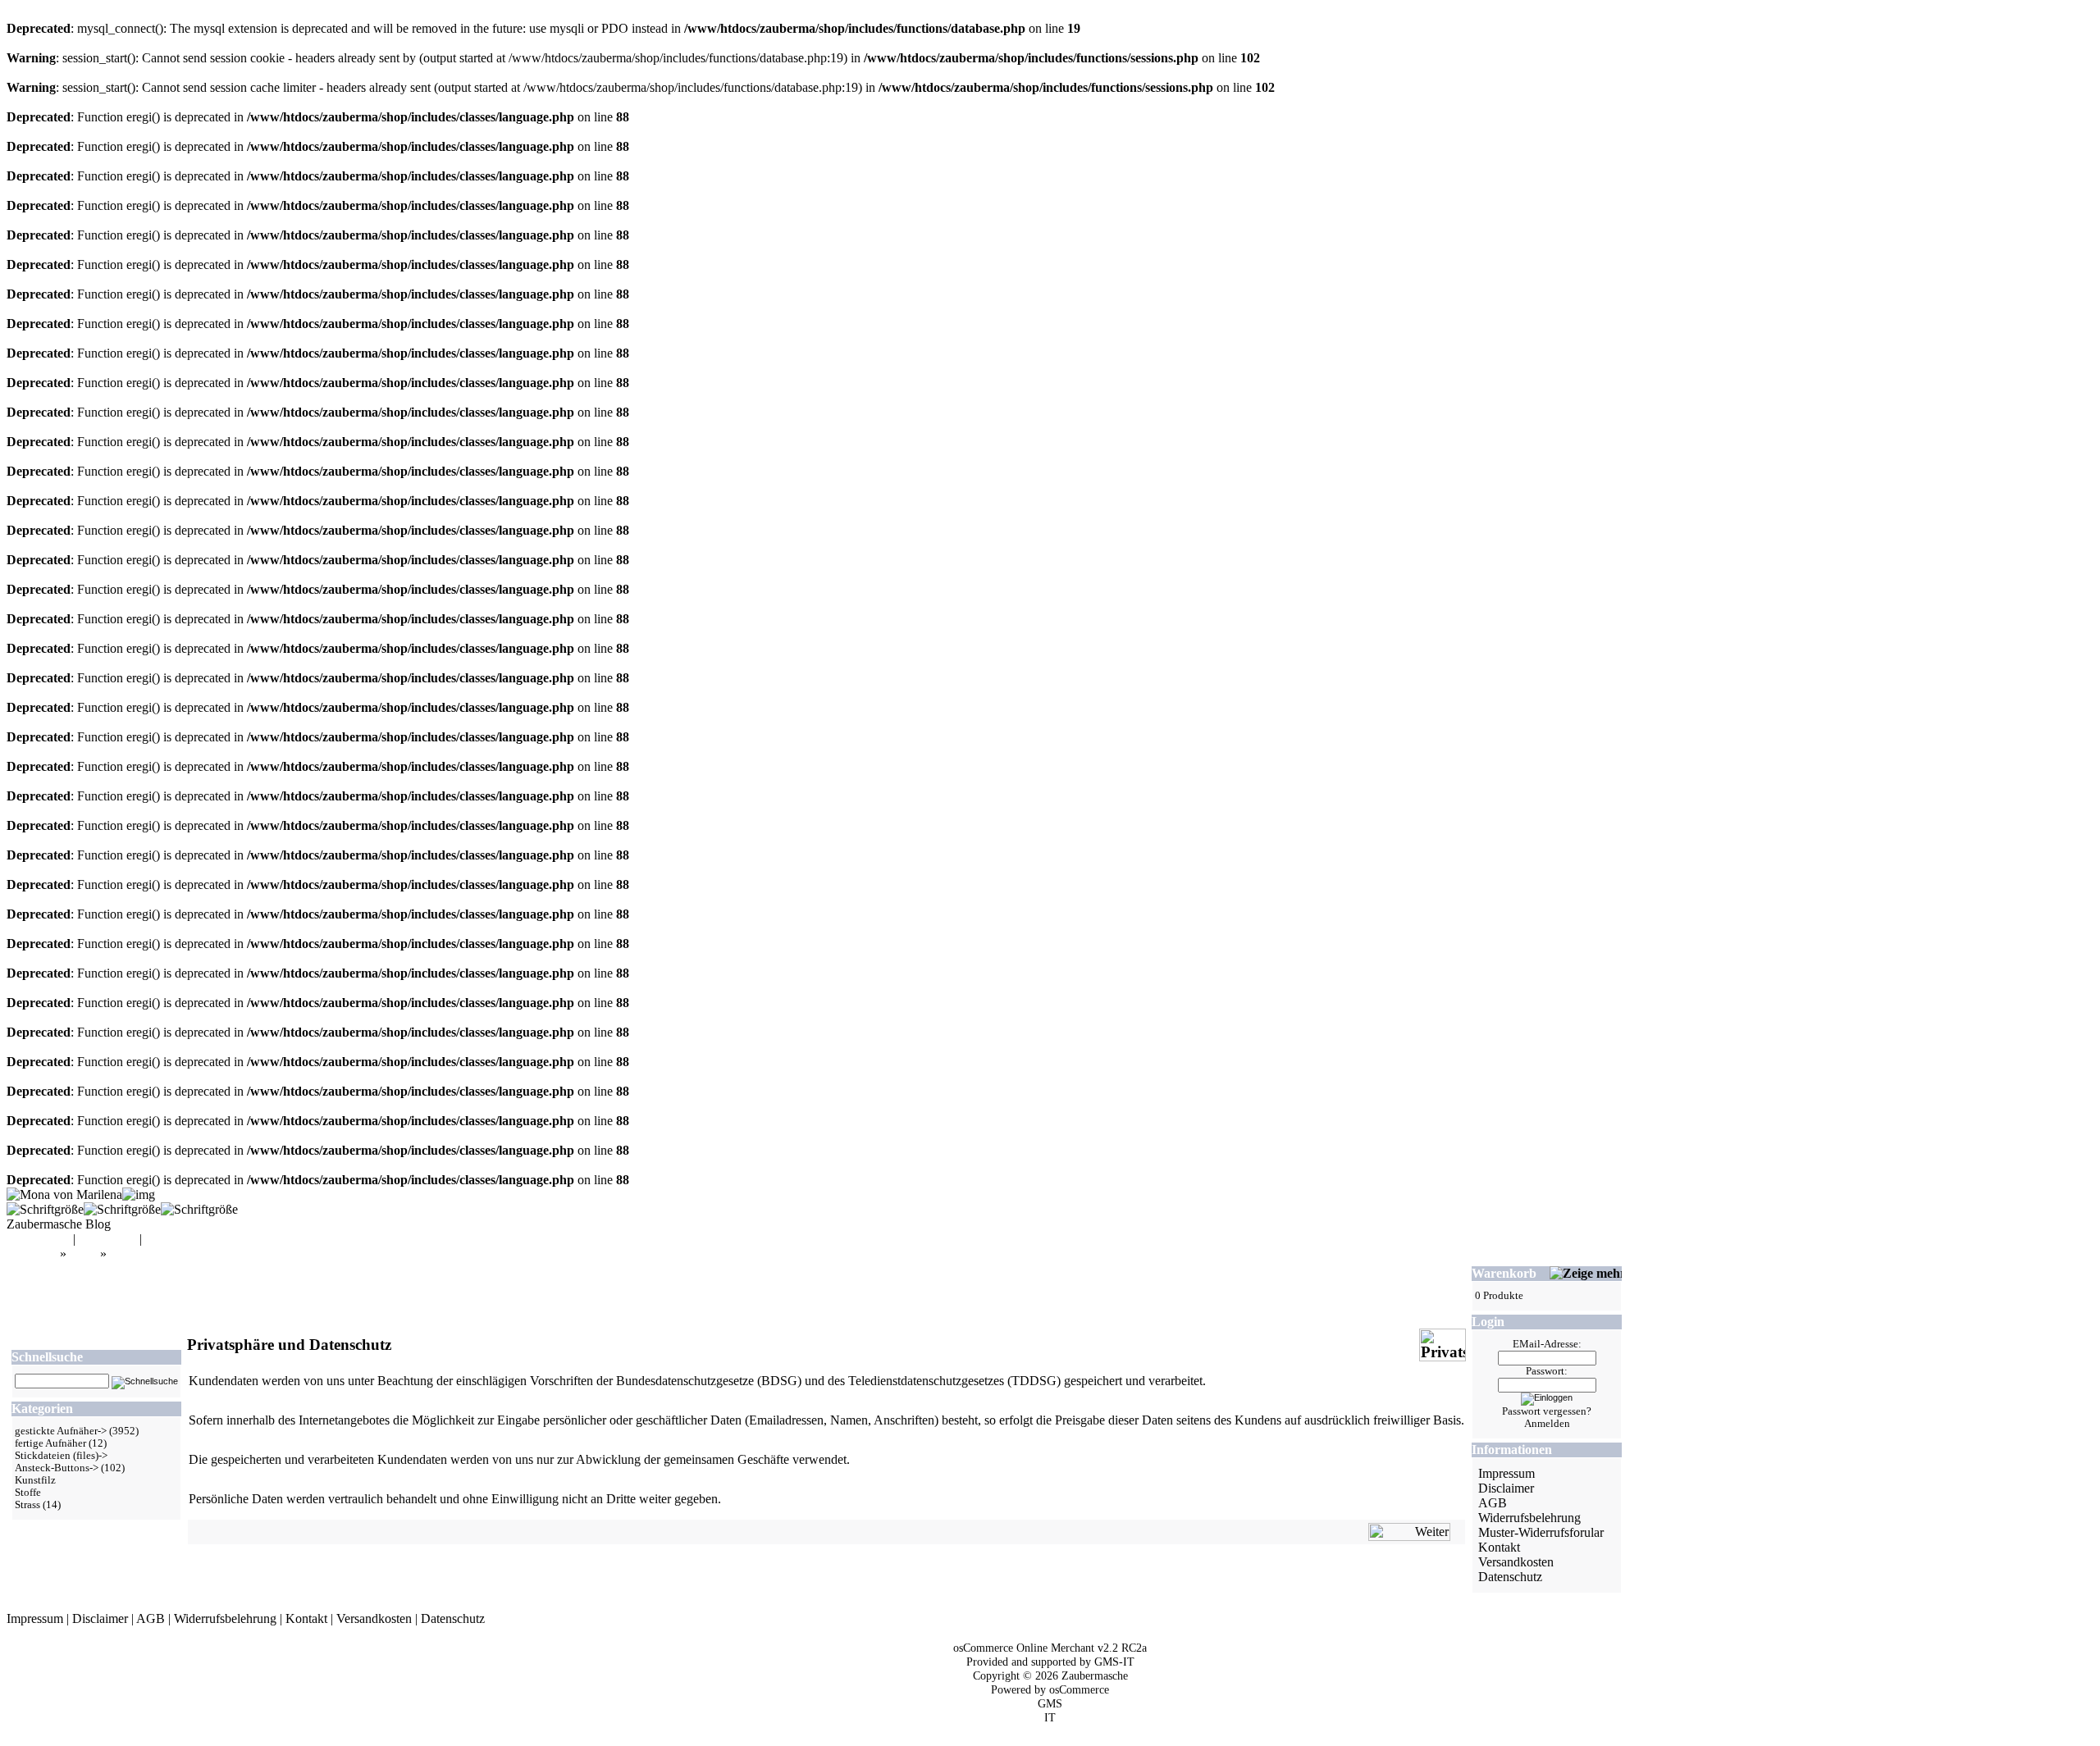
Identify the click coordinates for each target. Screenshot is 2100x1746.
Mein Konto (38, 1239)
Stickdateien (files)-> (61, 1456)
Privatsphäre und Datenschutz (187, 1254)
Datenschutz (1510, 1577)
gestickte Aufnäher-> (61, 1431)
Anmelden (1547, 1424)
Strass (27, 1505)
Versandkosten (1516, 1562)
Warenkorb (107, 1239)
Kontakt (1499, 1547)
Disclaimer (1506, 1488)
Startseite (33, 1254)
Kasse (161, 1239)
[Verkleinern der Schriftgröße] (199, 1209)
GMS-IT (1114, 1662)
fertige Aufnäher (50, 1443)
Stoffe (28, 1493)
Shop (83, 1254)
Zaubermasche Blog (59, 1224)
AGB (1493, 1503)
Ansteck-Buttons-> (57, 1468)
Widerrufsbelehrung (1529, 1518)
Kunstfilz (35, 1480)
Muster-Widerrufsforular (1541, 1532)
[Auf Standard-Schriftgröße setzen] (122, 1209)
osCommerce (1079, 1689)
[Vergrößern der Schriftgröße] (45, 1209)
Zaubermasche (1095, 1675)
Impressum (1507, 1473)
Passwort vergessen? (1547, 1411)
